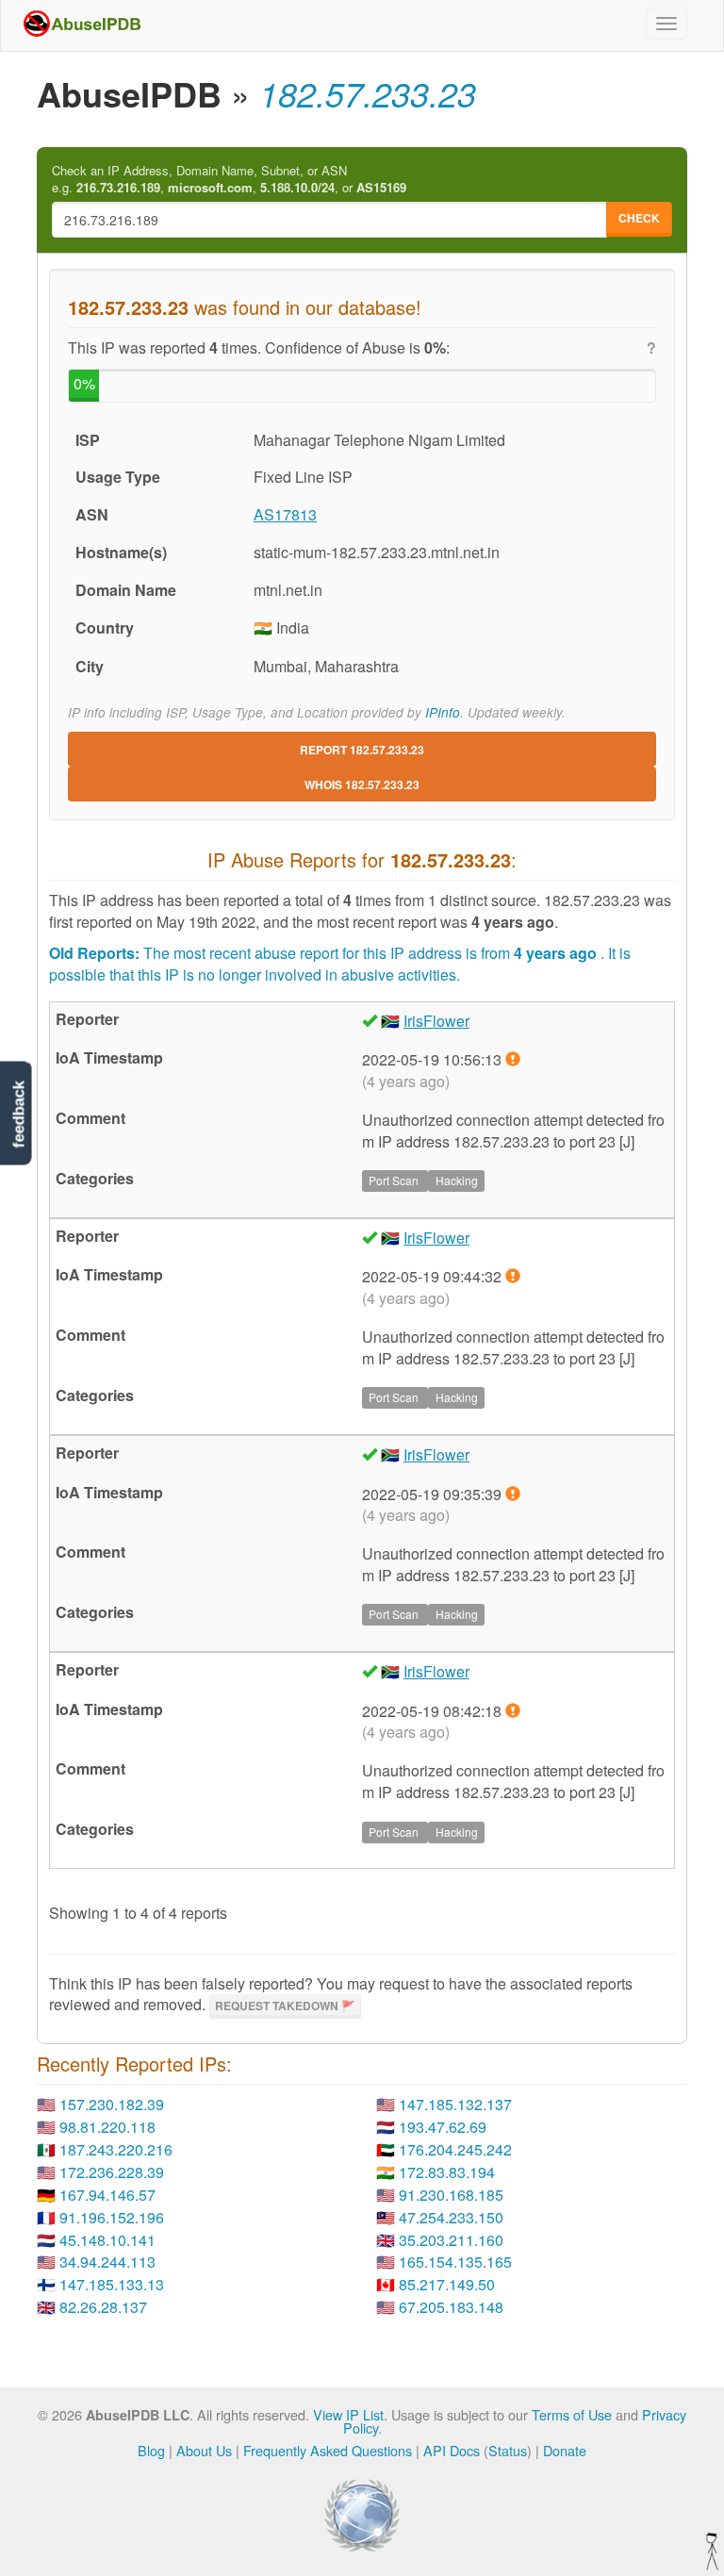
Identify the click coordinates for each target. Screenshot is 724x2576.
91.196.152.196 (112, 2217)
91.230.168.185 (451, 2195)
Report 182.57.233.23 (362, 750)
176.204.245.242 (455, 2149)
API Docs (452, 2450)
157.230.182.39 (112, 2104)
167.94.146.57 (107, 2195)
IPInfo (443, 712)
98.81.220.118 (107, 2127)
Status (508, 2450)
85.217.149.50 (447, 2284)
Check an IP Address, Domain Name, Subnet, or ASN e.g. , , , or (229, 180)
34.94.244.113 (107, 2262)
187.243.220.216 (116, 2149)
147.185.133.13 (112, 2284)
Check (639, 218)
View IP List (348, 2414)
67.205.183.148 (451, 2307)
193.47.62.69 (443, 2127)
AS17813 (285, 514)
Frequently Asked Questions (328, 2450)
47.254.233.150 (451, 2217)
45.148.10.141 (107, 2240)
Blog (151, 2450)
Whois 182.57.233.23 (362, 784)
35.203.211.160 (451, 2240)
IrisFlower (436, 1021)
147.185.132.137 (455, 2104)
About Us (204, 2450)
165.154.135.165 (455, 2262)
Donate (565, 2450)
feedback (18, 1115)
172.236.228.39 (112, 2172)
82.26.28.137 (103, 2307)
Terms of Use (572, 2414)
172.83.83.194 (447, 2172)
